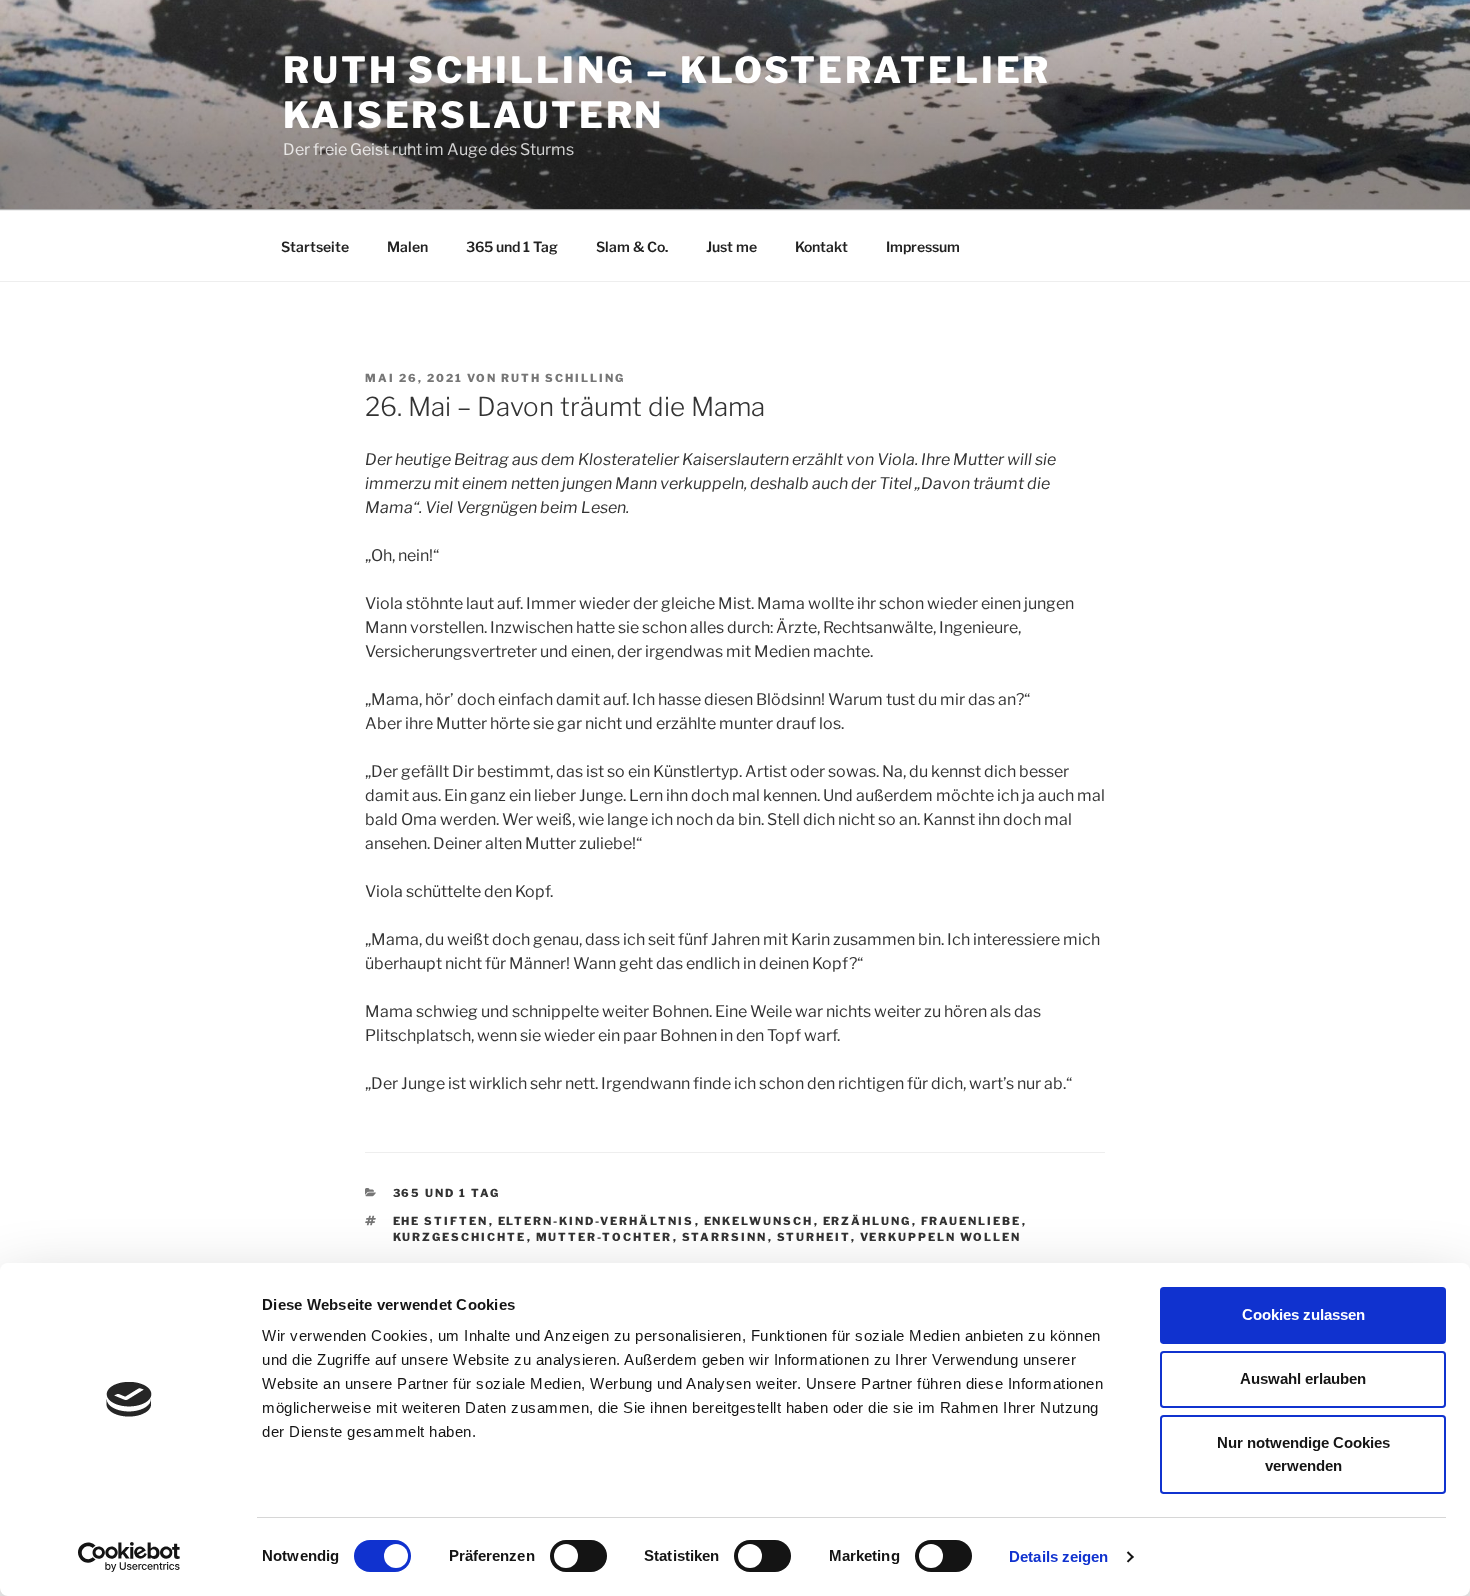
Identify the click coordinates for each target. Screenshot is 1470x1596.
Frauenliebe (971, 1221)
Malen (407, 246)
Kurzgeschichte (460, 1237)
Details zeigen (1058, 1556)
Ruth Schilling (563, 378)
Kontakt (821, 246)
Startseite (315, 246)
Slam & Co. (632, 246)
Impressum (923, 246)
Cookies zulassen (1303, 1314)
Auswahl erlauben (1303, 1378)
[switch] (578, 1556)
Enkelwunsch (759, 1221)
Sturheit (814, 1237)
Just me (731, 246)
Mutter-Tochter (604, 1237)
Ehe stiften (441, 1221)
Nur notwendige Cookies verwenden (1303, 1454)
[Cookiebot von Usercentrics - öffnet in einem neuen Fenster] (129, 1557)
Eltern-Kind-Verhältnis (596, 1221)
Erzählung (867, 1221)
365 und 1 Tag (512, 246)
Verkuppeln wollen (941, 1237)
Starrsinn (725, 1237)
